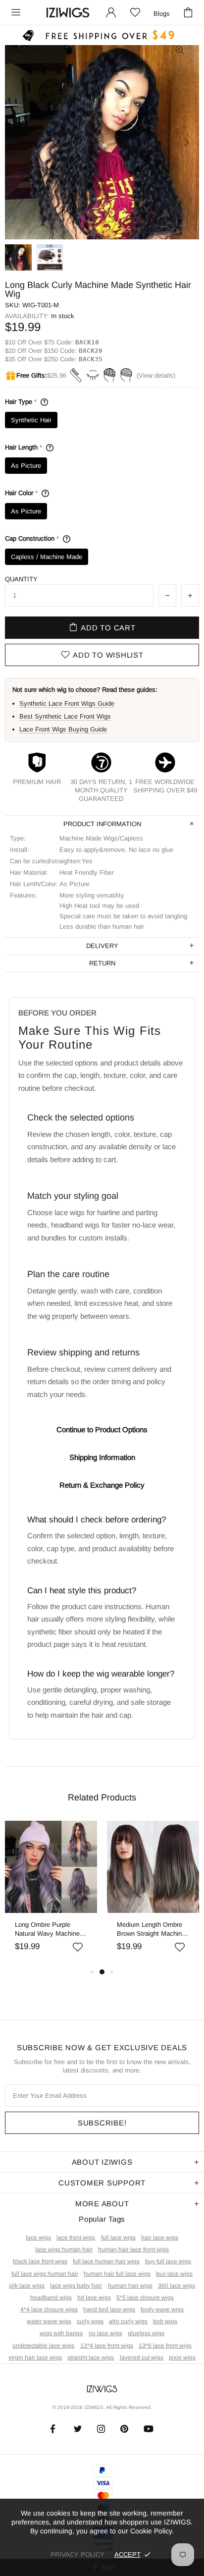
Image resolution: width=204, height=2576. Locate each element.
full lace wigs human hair (45, 2274)
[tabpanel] (51, 1893)
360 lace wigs (177, 2286)
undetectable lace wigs (43, 2346)
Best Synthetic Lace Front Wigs (65, 716)
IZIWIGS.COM (68, 13)
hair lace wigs (160, 2238)
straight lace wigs (91, 2357)
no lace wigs (105, 2333)
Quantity (21, 579)
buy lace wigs (174, 2274)
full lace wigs (118, 2238)
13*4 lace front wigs (107, 2346)
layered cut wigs (142, 2357)
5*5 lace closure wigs (145, 2297)
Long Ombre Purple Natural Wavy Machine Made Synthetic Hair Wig (51, 1930)
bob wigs (165, 2321)
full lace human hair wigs (106, 2261)
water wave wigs (49, 2321)
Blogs (162, 14)
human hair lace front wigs (133, 2249)
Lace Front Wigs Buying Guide (63, 729)
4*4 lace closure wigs (49, 2309)
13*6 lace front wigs (165, 2346)
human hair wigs (130, 2286)
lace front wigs (76, 2238)
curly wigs (90, 2321)
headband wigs (51, 2297)
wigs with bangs (61, 2333)
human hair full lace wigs (117, 2274)
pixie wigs (182, 2357)
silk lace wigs (27, 2286)
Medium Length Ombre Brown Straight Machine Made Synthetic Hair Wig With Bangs (153, 1930)
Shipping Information (102, 1457)
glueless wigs (146, 2333)
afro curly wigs (128, 2321)
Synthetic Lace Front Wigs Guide (67, 703)
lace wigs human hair (64, 2249)
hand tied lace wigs (109, 2309)
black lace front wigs (40, 2261)
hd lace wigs (94, 2297)
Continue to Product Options (102, 1429)
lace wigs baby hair (76, 2286)
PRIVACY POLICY (77, 2554)
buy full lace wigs (168, 2261)
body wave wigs (162, 2309)
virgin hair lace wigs (35, 2357)
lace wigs (38, 2238)
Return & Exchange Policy (102, 1485)
